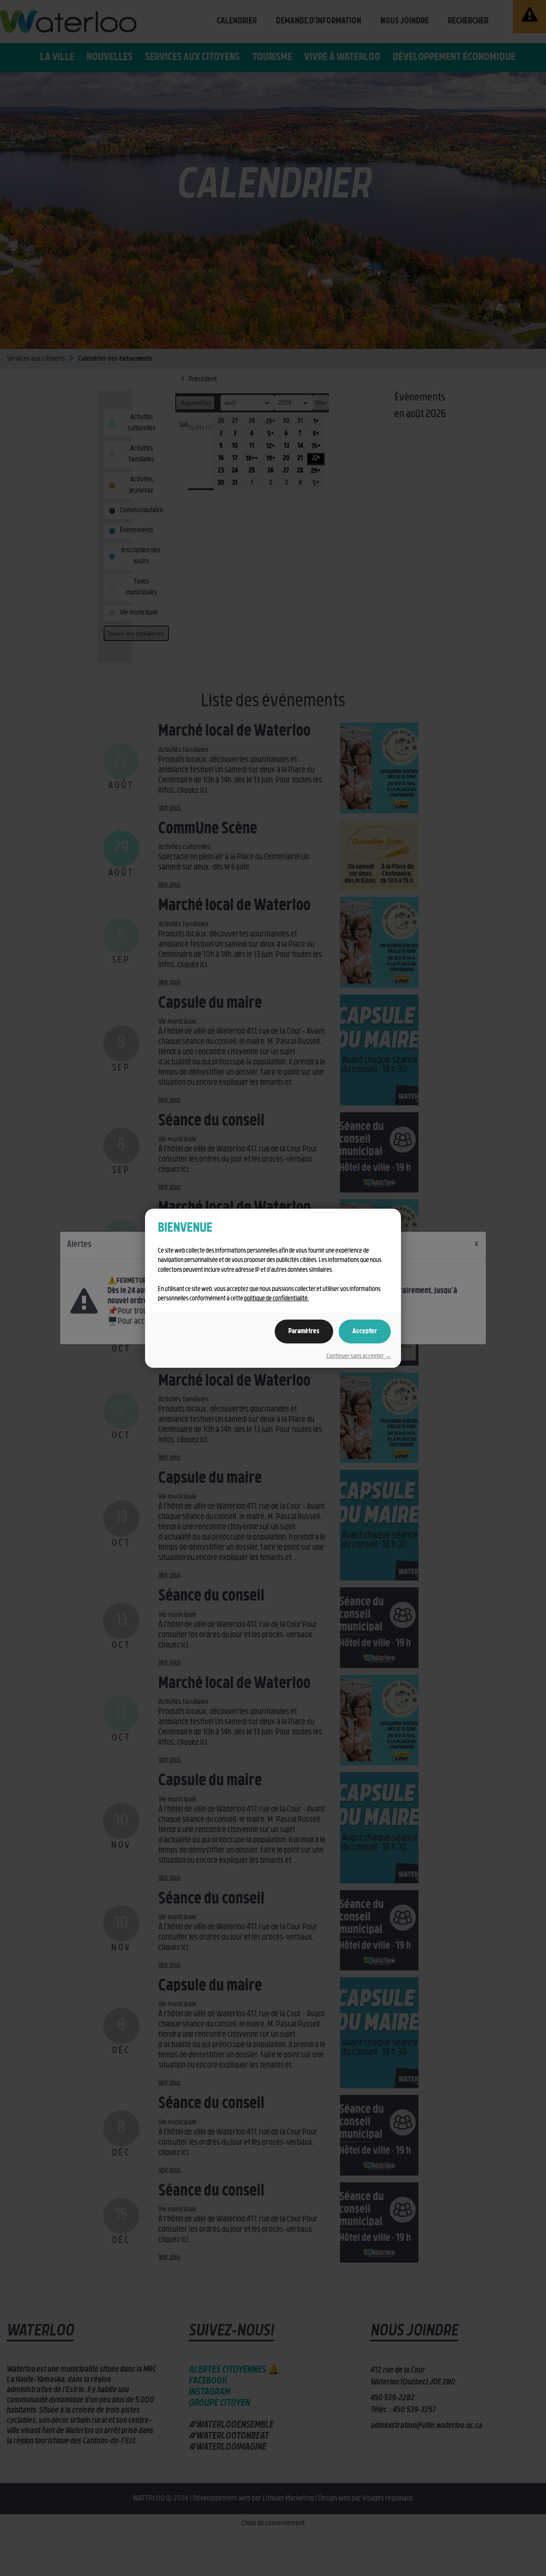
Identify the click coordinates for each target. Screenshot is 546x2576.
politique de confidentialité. (276, 1299)
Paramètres (304, 1332)
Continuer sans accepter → (359, 1356)
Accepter (365, 1332)
